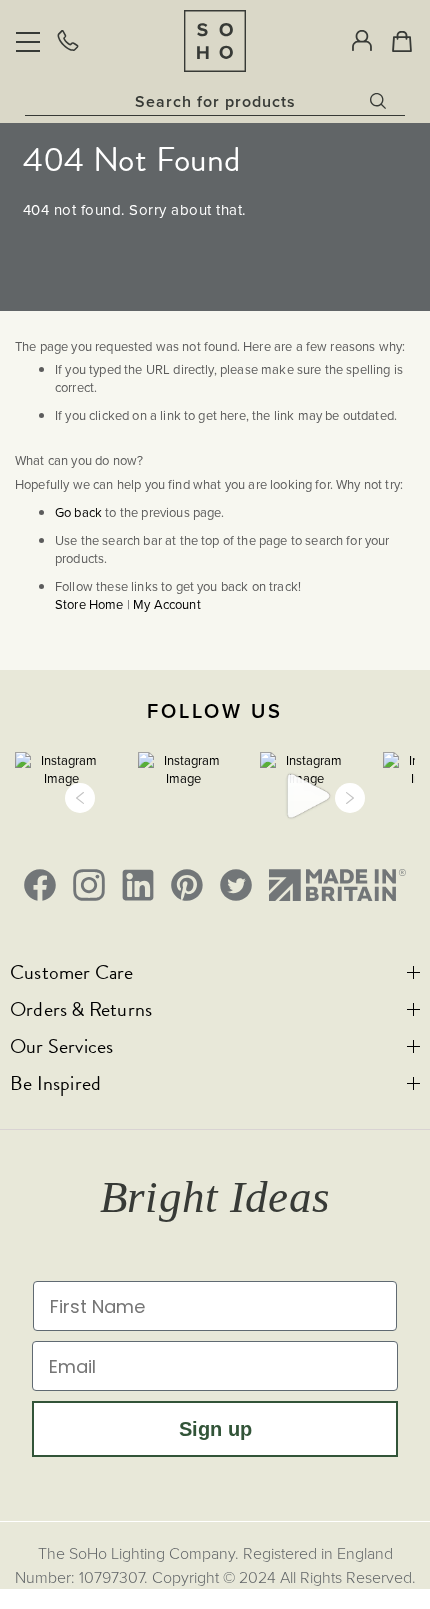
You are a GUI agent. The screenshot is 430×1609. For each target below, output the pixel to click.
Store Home (89, 604)
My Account (167, 604)
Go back (78, 512)
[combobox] (215, 101)
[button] (80, 798)
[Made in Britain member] (337, 885)
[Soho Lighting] (215, 40)
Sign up (215, 1429)
